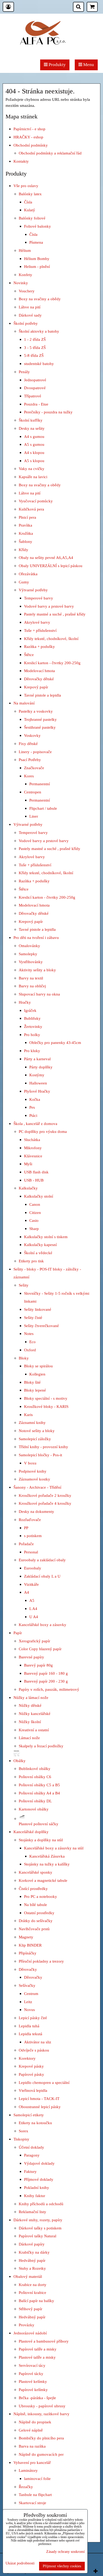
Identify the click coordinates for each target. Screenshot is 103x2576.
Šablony (25, 541)
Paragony (32, 2155)
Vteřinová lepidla (33, 2090)
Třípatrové (33, 396)
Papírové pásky (31, 2074)
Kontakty (21, 161)
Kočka (35, 1099)
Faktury (30, 2171)
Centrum (31, 1994)
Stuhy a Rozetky (32, 2268)
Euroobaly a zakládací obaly (42, 1560)
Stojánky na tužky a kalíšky (47, 1864)
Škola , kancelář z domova (35, 1124)
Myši (28, 1164)
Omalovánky (29, 946)
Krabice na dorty (33, 2285)
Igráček (30, 1010)
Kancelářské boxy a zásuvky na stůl (54, 1848)
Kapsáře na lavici (33, 477)
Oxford (30, 1350)
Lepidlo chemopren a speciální (44, 2082)
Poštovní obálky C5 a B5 (39, 1785)
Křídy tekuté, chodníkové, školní (51, 639)
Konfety (25, 275)
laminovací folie (37, 2479)
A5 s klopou (34, 461)
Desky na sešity (32, 428)
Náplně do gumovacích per (41, 2454)
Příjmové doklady (39, 2179)
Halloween (38, 1083)
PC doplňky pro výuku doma (43, 1131)
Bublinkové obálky (35, 1769)
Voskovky (32, 735)
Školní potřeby (26, 323)
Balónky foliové (32, 218)
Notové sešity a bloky (37, 1431)
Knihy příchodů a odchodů (41, 2204)
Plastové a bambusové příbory (44, 2341)
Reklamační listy (32, 2212)
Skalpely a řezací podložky (41, 1746)
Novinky (21, 283)
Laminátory (28, 2470)
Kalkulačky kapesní (40, 1245)
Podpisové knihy (33, 1471)
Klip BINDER (30, 1945)
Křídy (24, 550)
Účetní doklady (31, 2147)
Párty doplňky (41, 1067)
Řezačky (26, 2487)
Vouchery (27, 291)
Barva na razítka (32, 2446)
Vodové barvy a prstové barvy (49, 606)
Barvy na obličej (32, 986)
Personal (31, 1552)
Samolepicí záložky (35, 1439)
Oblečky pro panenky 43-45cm (55, 1042)
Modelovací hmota (39, 671)
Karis (28, 1415)
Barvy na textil (31, 978)
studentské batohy (39, 364)
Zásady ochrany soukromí (65, 2552)
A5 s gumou (34, 444)
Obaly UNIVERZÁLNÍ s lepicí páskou (51, 566)
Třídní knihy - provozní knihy (43, 1447)
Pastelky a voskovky (36, 711)
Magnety (26, 1937)
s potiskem (33, 1536)
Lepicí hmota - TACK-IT (39, 2099)
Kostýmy (37, 1075)
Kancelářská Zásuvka (47, 1856)
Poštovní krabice (32, 2292)
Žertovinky (33, 1026)
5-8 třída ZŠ (34, 355)
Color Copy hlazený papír (40, 1649)
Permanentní (40, 784)
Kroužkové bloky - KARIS (46, 1406)
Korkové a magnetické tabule (43, 1880)
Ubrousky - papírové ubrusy (42, 2406)
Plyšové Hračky (37, 1091)
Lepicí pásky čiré (33, 2018)
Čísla (28, 202)
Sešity (24, 1285)
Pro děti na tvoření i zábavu (36, 937)
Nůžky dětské (30, 1705)
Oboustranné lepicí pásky (40, 2107)
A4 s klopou (34, 452)
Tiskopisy (21, 2139)
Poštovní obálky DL (35, 1801)
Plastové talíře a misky (37, 2357)
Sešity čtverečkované (41, 1326)
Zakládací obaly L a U (42, 1576)
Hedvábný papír (32, 2260)
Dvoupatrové (35, 388)
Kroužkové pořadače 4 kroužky (45, 1503)
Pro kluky (32, 1051)
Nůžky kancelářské (35, 1714)
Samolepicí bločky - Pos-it (40, 1455)
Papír (18, 1633)
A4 (27, 1592)
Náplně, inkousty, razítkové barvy (41, 2414)
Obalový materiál (28, 2276)
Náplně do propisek (35, 2422)
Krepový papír (36, 687)
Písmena (36, 242)
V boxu (30, 1463)
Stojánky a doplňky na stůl (41, 1840)
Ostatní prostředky (39, 1913)
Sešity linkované (38, 1309)
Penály (24, 372)
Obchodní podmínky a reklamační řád (50, 153)
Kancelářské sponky (36, 1872)
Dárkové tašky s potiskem (40, 2228)
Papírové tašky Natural (38, 2236)
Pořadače (26, 1544)
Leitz (28, 2002)
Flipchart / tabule (43, 808)
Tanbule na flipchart (35, 2495)
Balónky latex (30, 194)
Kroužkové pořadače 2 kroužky (45, 1495)
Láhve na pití (30, 307)
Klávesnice (33, 1156)
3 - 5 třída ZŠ (35, 347)
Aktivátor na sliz (38, 2042)
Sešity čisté (33, 1317)
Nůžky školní (30, 1722)
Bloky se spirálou (38, 1366)
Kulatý (30, 210)
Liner (34, 816)
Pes (32, 1107)
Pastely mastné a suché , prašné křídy (55, 614)
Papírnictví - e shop (29, 129)
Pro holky (32, 1035)
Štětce (29, 655)
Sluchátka (32, 1140)
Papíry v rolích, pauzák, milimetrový (49, 1689)
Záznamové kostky (34, 1479)
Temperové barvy (39, 598)
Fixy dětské (28, 744)
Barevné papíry (31, 1657)
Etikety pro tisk (31, 1261)
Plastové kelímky (33, 2381)
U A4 (34, 1617)
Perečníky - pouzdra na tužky (48, 412)
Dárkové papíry (32, 2244)
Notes (29, 1334)
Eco (32, 1342)
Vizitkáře (31, 1584)
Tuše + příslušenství (40, 630)
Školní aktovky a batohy (39, 331)
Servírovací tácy (32, 2365)
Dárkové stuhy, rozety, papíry (38, 2220)
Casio (34, 1220)
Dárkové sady (30, 315)
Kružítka (26, 533)
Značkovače (34, 768)
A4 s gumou (34, 436)
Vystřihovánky (31, 962)
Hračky (25, 1002)
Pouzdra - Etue (36, 404)
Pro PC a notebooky (41, 1896)
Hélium (25, 250)
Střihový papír (31, 2309)
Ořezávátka (28, 574)
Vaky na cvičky (32, 469)
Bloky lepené (35, 1390)
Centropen (33, 792)
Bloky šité (32, 1382)
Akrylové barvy (37, 622)
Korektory (27, 2058)
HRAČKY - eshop (28, 137)
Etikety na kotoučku (35, 2123)
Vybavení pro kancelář (32, 2462)
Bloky (24, 1358)
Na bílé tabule (36, 1905)
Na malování (24, 703)
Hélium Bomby (37, 259)
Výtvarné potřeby (33, 590)
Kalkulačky (28, 1188)
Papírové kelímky (33, 2390)
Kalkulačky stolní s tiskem (46, 1237)
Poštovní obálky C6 (35, 1777)
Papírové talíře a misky (38, 2349)
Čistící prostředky (33, 1889)
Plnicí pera (27, 517)
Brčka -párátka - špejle (37, 2398)
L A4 (33, 1609)
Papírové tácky (31, 2374)
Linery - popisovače (35, 752)
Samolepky (28, 954)
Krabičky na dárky (34, 2252)
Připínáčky (28, 1953)
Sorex (24, 2131)
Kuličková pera (31, 509)
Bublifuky (32, 1018)
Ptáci (33, 1115)
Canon (35, 1204)
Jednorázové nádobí (30, 2333)
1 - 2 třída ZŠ (35, 339)
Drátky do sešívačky (36, 1921)
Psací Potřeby (30, 760)
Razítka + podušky (39, 646)
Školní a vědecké (38, 1253)
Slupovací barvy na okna (39, 994)
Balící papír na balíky (36, 2301)
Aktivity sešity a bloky (37, 970)
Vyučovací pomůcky (36, 501)
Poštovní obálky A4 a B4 (39, 1793)
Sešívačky (27, 1985)
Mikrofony (33, 1148)
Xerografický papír (34, 1641)
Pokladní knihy (37, 2187)
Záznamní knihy (32, 1422)
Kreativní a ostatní (34, 1730)
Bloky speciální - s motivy (46, 1398)
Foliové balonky (38, 226)
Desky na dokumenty (36, 1511)
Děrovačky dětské (39, 679)
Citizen (35, 1212)
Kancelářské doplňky (31, 1832)
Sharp (34, 1229)
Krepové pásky (31, 2066)
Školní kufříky (31, 420)
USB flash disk (36, 1172)
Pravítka (25, 525)
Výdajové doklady (39, 2163)
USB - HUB (34, 1180)
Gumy (24, 582)
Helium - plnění (37, 266)
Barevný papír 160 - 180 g (46, 1673)
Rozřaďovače (30, 1520)
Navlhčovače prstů (34, 1929)
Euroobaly (33, 1568)
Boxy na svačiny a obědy (40, 299)
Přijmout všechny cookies (62, 2566)
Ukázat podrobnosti (20, 2563)
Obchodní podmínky (31, 145)
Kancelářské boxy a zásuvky (43, 1625)
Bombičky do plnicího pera (41, 2438)
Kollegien (37, 1374)
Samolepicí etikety (29, 2115)
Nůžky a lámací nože (31, 1697)
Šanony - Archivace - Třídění (37, 1487)
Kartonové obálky (34, 1809)
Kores (29, 776)
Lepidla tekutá (31, 2034)
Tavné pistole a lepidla (43, 695)
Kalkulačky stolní (39, 1196)
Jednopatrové (35, 380)
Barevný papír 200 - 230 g (46, 1681)
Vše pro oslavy (26, 186)
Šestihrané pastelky (40, 727)
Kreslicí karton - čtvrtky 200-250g (52, 663)
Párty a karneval (37, 1059)
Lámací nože (29, 1738)
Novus (29, 2010)
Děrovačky (28, 1969)
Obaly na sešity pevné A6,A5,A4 (46, 557)
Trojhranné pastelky (40, 719)
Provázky (27, 2325)
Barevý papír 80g (38, 1665)
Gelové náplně (31, 2430)
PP (26, 1528)
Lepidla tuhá (29, 2026)
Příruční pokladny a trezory (41, 1961)
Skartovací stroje (32, 2503)
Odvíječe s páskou (34, 2050)
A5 (32, 1600)
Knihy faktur (35, 2196)
